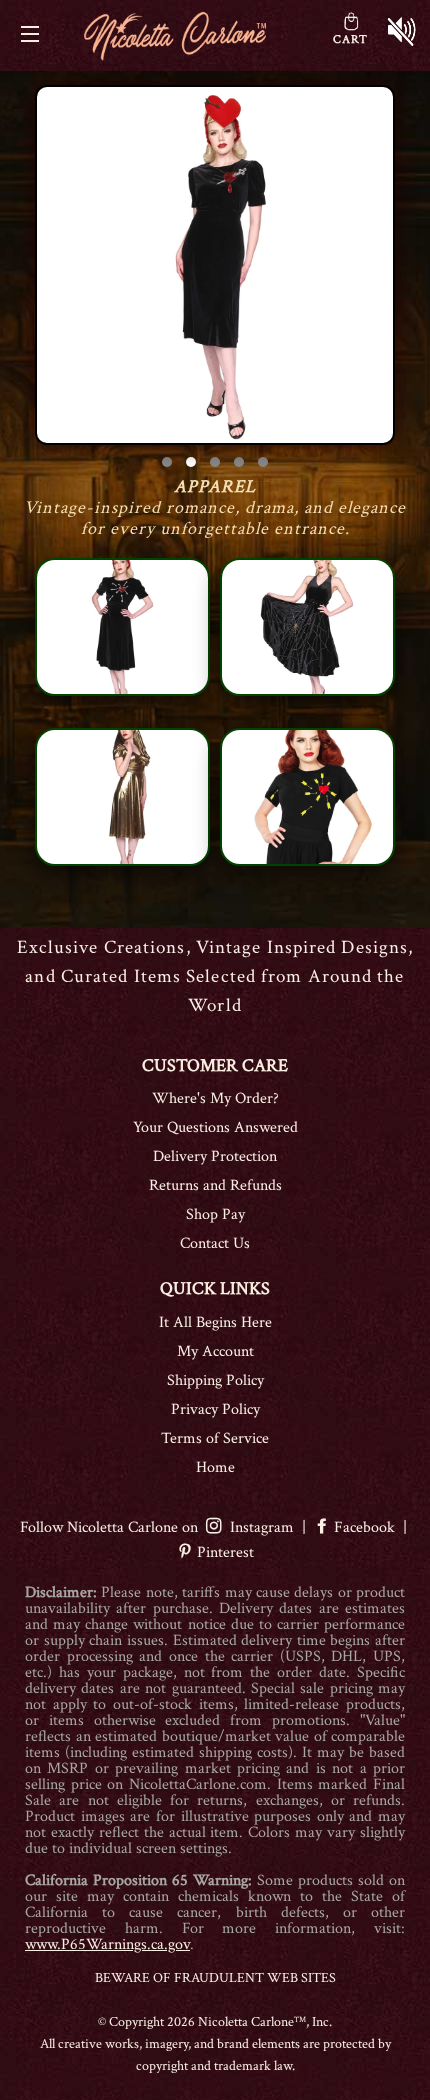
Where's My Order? (215, 1098)
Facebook (364, 1527)
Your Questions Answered (215, 1127)
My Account (215, 1351)
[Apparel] (215, 265)
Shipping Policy (215, 1380)
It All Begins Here (215, 1322)
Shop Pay (215, 1214)
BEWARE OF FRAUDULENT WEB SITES (215, 1978)
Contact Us (215, 1243)
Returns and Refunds (215, 1185)
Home (215, 1467)
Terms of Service (215, 1438)
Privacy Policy (215, 1409)
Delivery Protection (215, 1156)
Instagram (258, 1527)
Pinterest (223, 1552)
